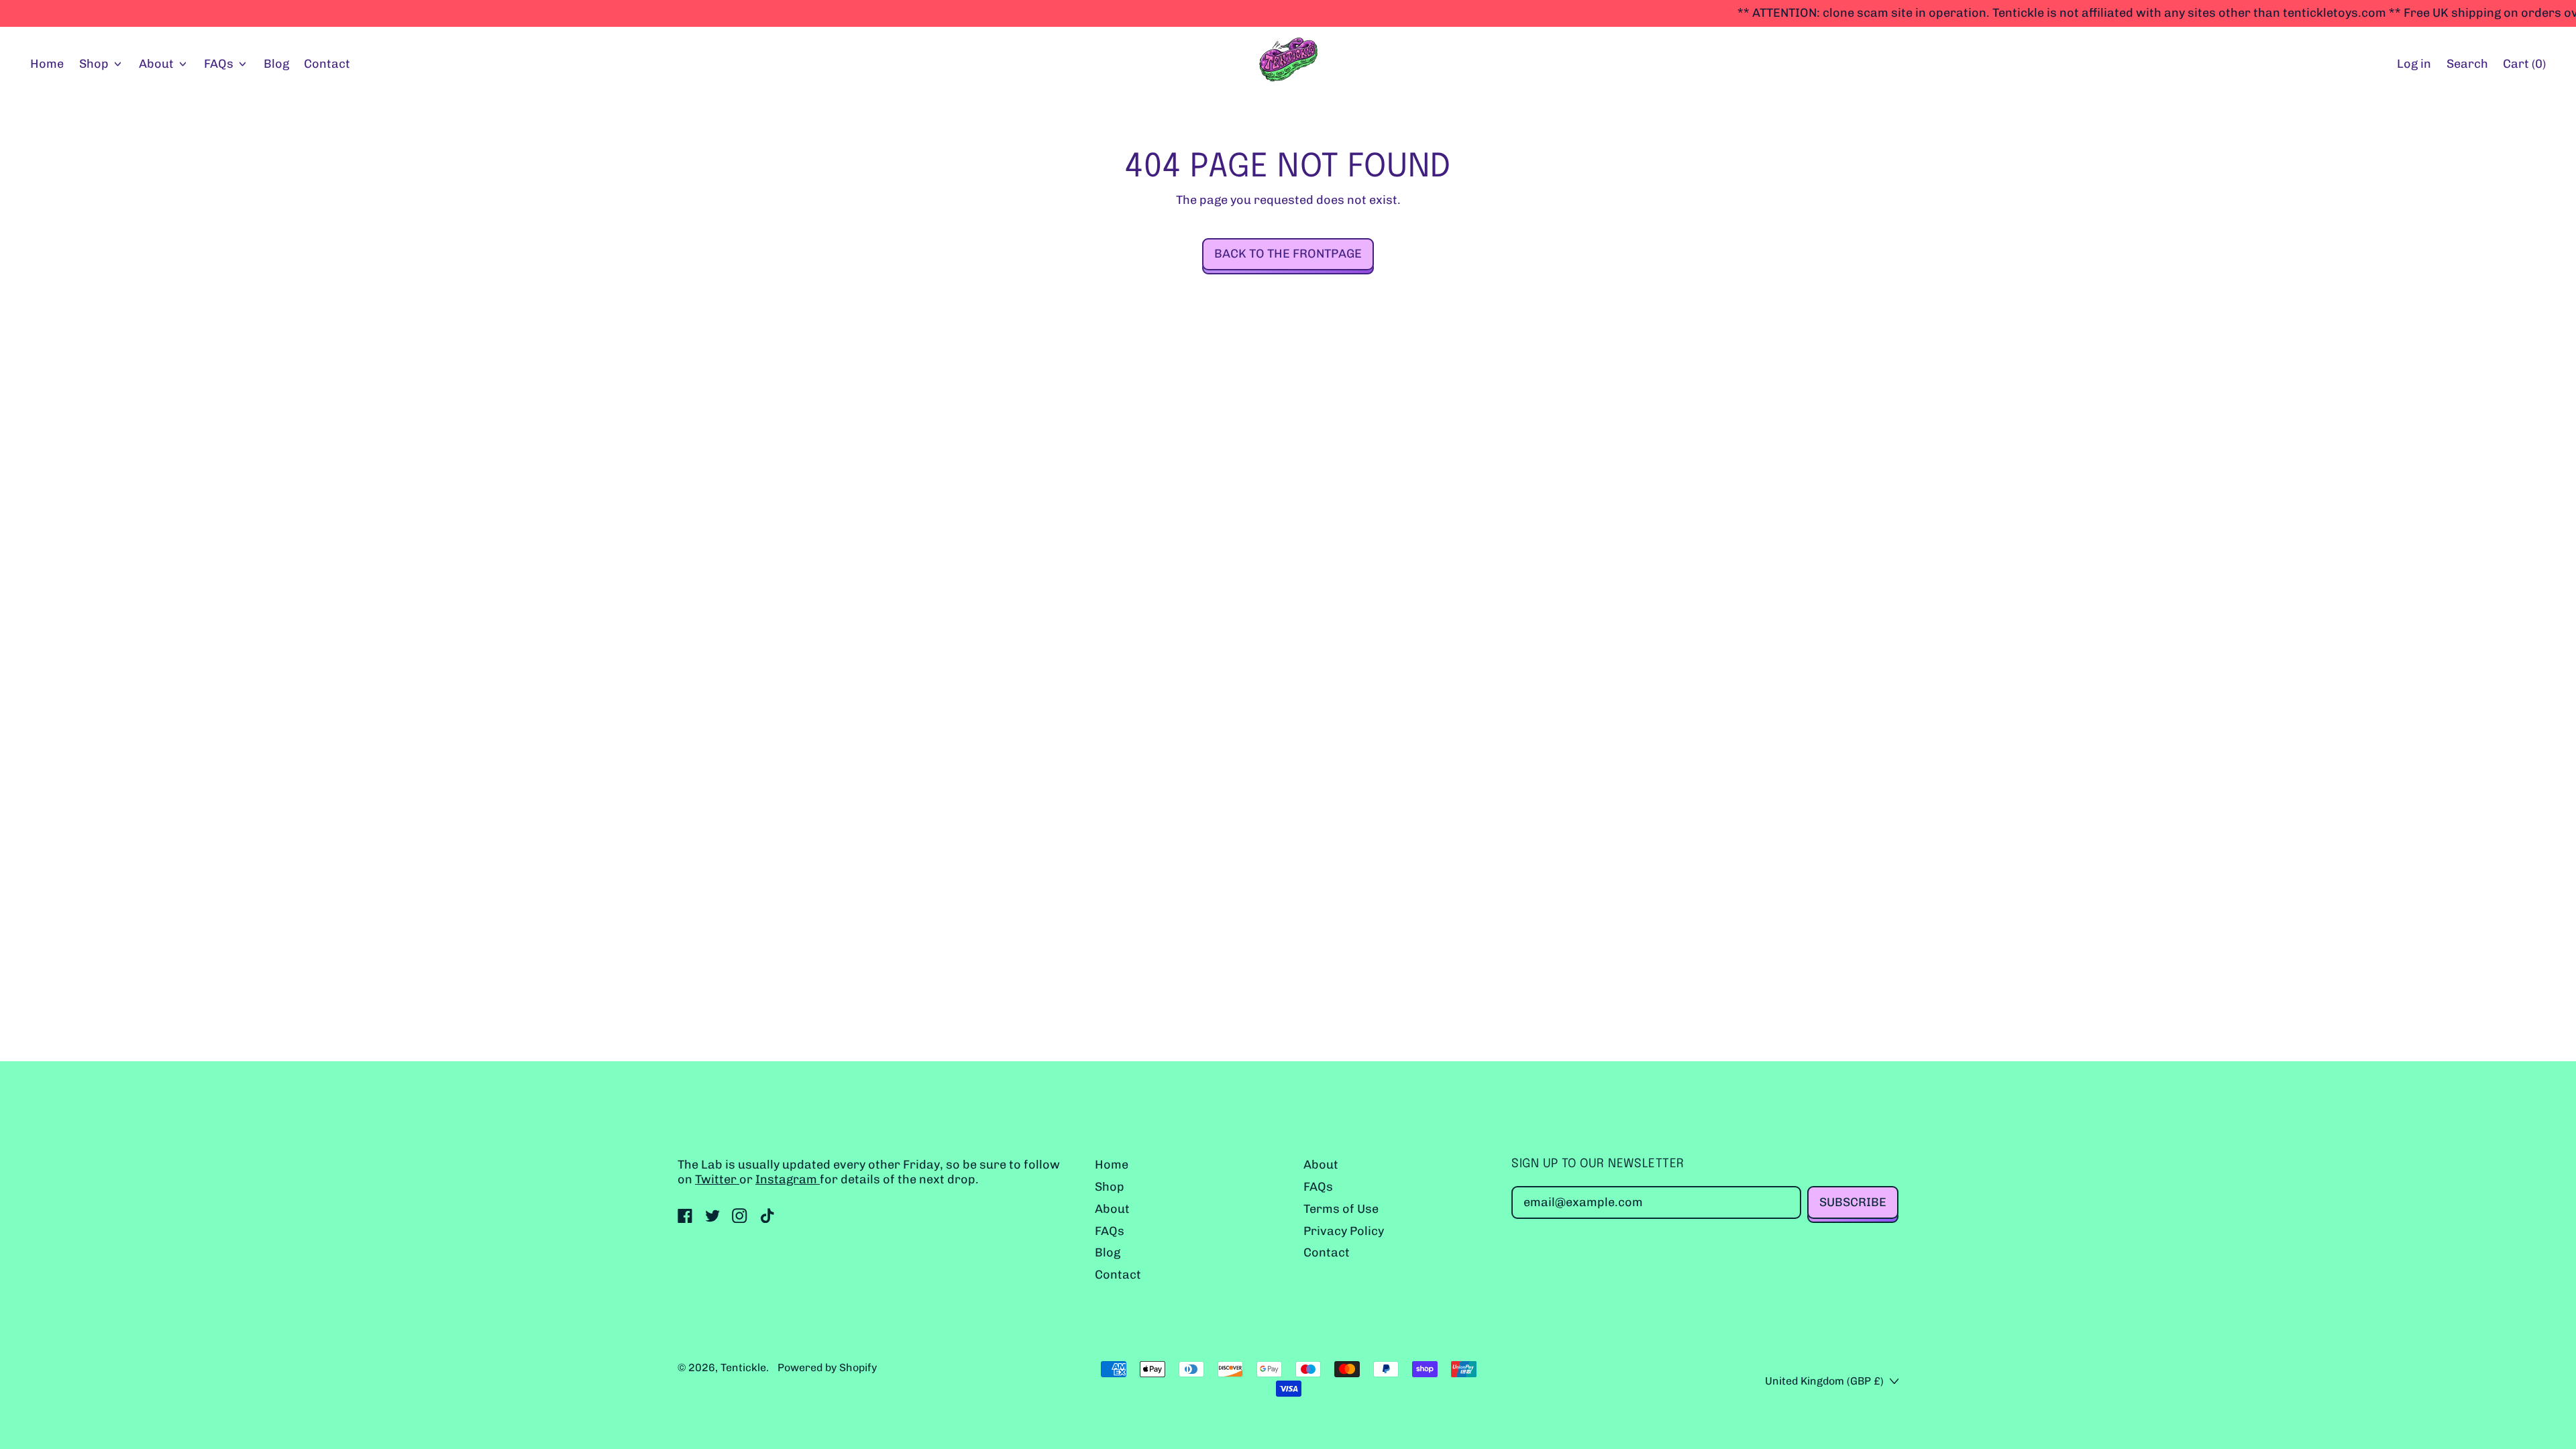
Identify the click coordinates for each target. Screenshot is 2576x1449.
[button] (2467, 65)
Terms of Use (1341, 1209)
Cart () (2524, 67)
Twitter (717, 1179)
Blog (276, 64)
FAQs (1110, 1231)
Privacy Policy (1344, 1231)
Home (47, 64)
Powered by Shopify (827, 1367)
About (1112, 1209)
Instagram (788, 1179)
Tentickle (743, 1367)
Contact (327, 64)
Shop (1110, 1187)
